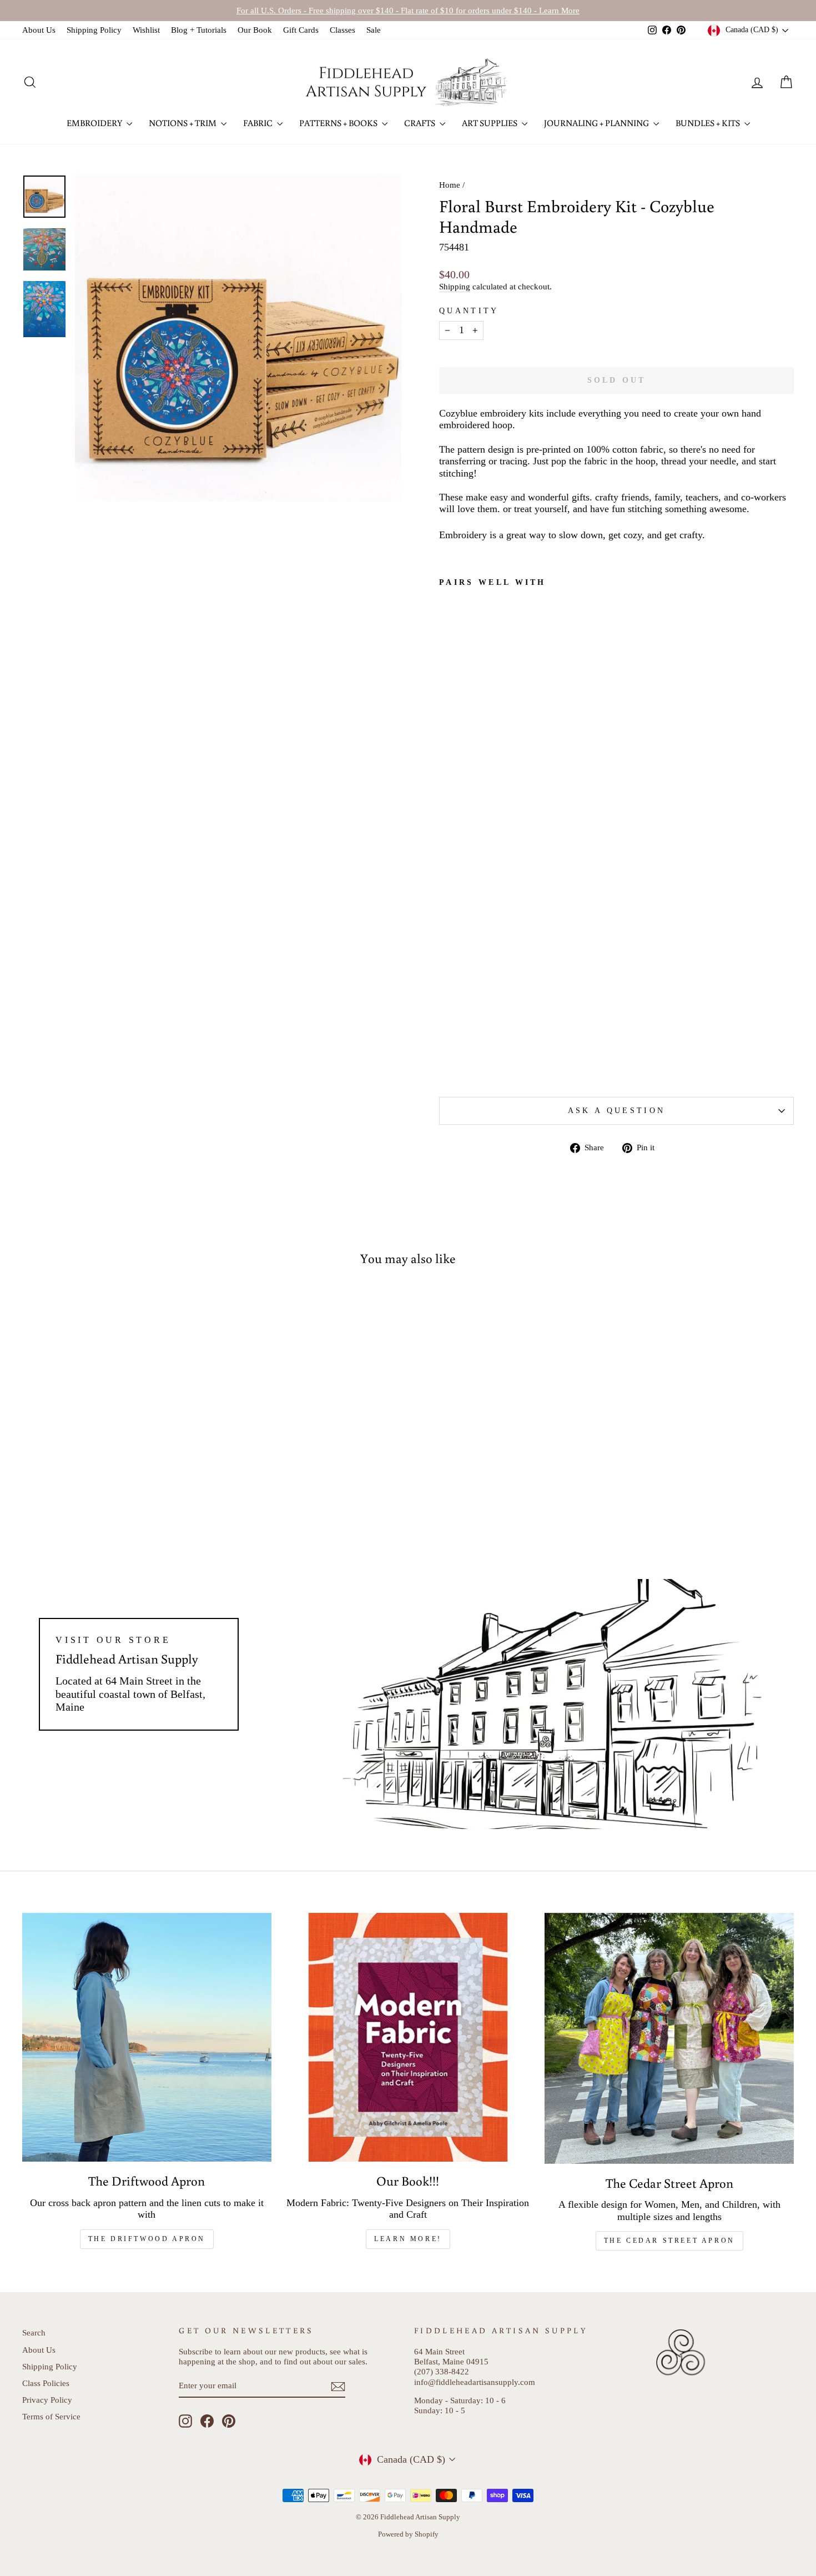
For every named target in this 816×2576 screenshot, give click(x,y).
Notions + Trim (183, 123)
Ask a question (616, 1110)
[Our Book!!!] (408, 2038)
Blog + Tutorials (199, 30)
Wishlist (146, 30)
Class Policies (46, 2383)
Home (450, 185)
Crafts (420, 123)
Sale (374, 30)
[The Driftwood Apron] (147, 2038)
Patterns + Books (339, 123)
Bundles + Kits (709, 123)
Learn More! (408, 2239)
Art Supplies (490, 123)
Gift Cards (301, 30)
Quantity (469, 310)
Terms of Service (51, 2416)
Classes (342, 30)
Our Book (255, 30)
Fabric (259, 123)
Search (34, 2332)
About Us (39, 30)
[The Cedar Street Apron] (669, 2038)
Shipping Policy (94, 30)
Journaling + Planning (597, 123)
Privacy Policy (47, 2400)
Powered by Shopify (408, 2534)
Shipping (455, 286)
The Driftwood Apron (147, 2239)
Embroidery (95, 123)
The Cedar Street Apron (669, 2241)
